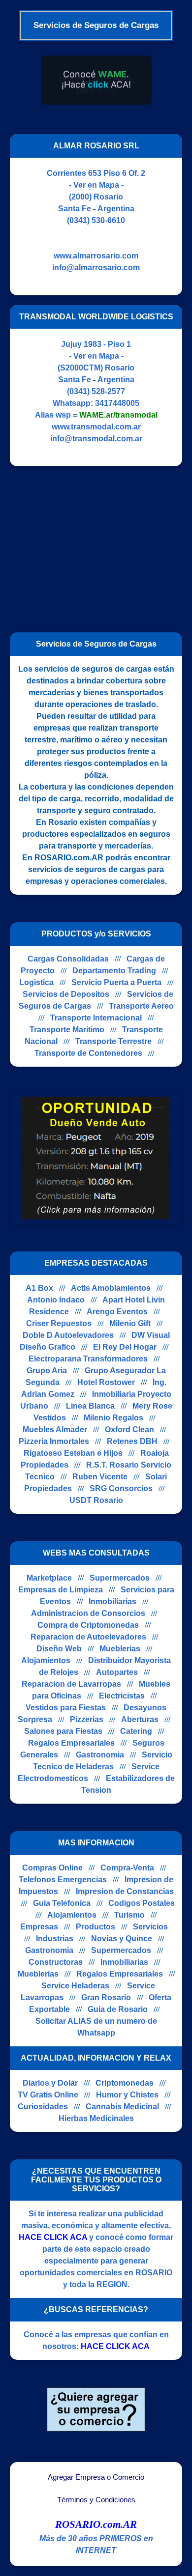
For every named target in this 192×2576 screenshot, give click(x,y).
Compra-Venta (127, 1868)
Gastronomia (100, 1755)
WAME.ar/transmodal (118, 415)
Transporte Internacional (96, 1018)
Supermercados (120, 1578)
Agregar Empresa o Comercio (96, 2477)
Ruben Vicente (100, 1477)
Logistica (36, 982)
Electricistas (122, 1696)
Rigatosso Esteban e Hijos (73, 1453)
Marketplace (49, 1578)
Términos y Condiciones (96, 2500)
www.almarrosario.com (96, 256)
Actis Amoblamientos (111, 1288)
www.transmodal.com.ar (96, 427)
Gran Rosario (106, 1997)
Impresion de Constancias (125, 1891)
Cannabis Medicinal (122, 2107)
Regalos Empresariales (71, 1743)
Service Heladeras (75, 1986)
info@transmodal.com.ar (96, 439)
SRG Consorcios (121, 1488)
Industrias (55, 1939)
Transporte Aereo (141, 1006)
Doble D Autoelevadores (68, 1335)
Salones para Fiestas (63, 1731)
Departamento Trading (114, 971)
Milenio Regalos (113, 1418)
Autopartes (117, 1672)
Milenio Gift (130, 1323)
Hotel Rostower (106, 1382)
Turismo (129, 1915)
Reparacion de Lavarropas (71, 1684)
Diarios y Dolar (50, 2083)
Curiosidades (43, 2107)
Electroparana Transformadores (88, 1359)
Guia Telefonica (62, 1903)
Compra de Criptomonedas (88, 1625)
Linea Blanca (90, 1406)
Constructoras (56, 1962)
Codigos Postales (142, 1903)
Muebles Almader (55, 1430)
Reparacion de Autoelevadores (88, 1637)
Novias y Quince (122, 1939)
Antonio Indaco (56, 1300)
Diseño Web (59, 1649)
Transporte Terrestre (113, 1041)
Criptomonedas (125, 2083)
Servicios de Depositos (66, 994)
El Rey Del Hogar (125, 1347)
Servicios (150, 1927)
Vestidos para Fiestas (66, 1708)
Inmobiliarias (112, 1601)
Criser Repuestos (59, 1323)
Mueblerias (120, 1649)
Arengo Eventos (117, 1312)
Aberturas (140, 1719)
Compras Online (52, 1868)
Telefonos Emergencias (63, 1880)
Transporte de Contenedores (88, 1053)
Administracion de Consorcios (88, 1613)
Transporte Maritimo (67, 1030)
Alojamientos (46, 1660)
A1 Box (39, 1288)
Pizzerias (87, 1719)
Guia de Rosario (118, 2009)
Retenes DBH (132, 1441)
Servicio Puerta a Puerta (116, 982)
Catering (136, 1731)
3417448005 (117, 403)
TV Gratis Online (48, 2095)
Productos (96, 1927)
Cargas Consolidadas (68, 959)
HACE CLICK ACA (53, 2237)
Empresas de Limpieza (61, 1590)
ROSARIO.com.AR (96, 2524)
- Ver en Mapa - (96, 185)
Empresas (39, 1927)
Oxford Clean (129, 1430)
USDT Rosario (96, 1500)
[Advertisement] (93, 545)
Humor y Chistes (127, 2095)
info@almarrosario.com (96, 268)
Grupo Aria (47, 1371)
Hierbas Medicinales (96, 2118)
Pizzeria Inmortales (54, 1441)
